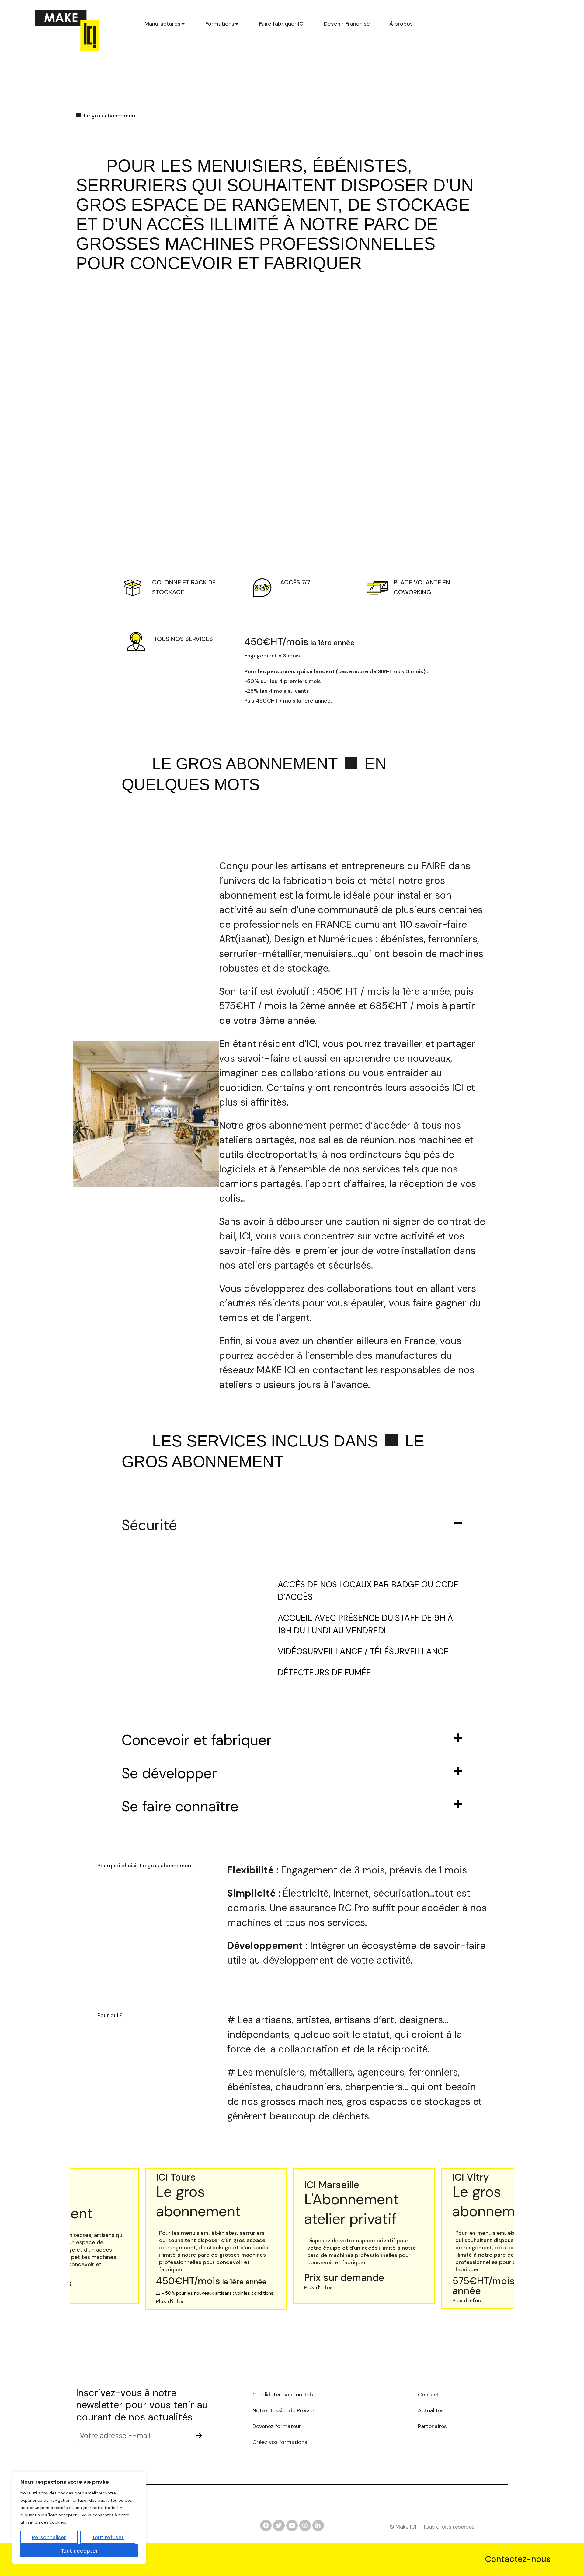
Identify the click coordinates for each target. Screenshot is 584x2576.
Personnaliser (49, 2537)
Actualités (431, 2410)
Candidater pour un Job (283, 2395)
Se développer (169, 1773)
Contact (429, 2395)
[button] (143, 2294)
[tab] (165, 24)
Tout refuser (108, 2537)
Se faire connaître (180, 1806)
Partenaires (432, 2426)
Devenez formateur (277, 2426)
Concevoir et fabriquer (197, 1740)
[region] (79, 2518)
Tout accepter (79, 2551)
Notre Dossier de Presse (284, 2410)
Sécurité (149, 1525)
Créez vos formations (280, 2442)
